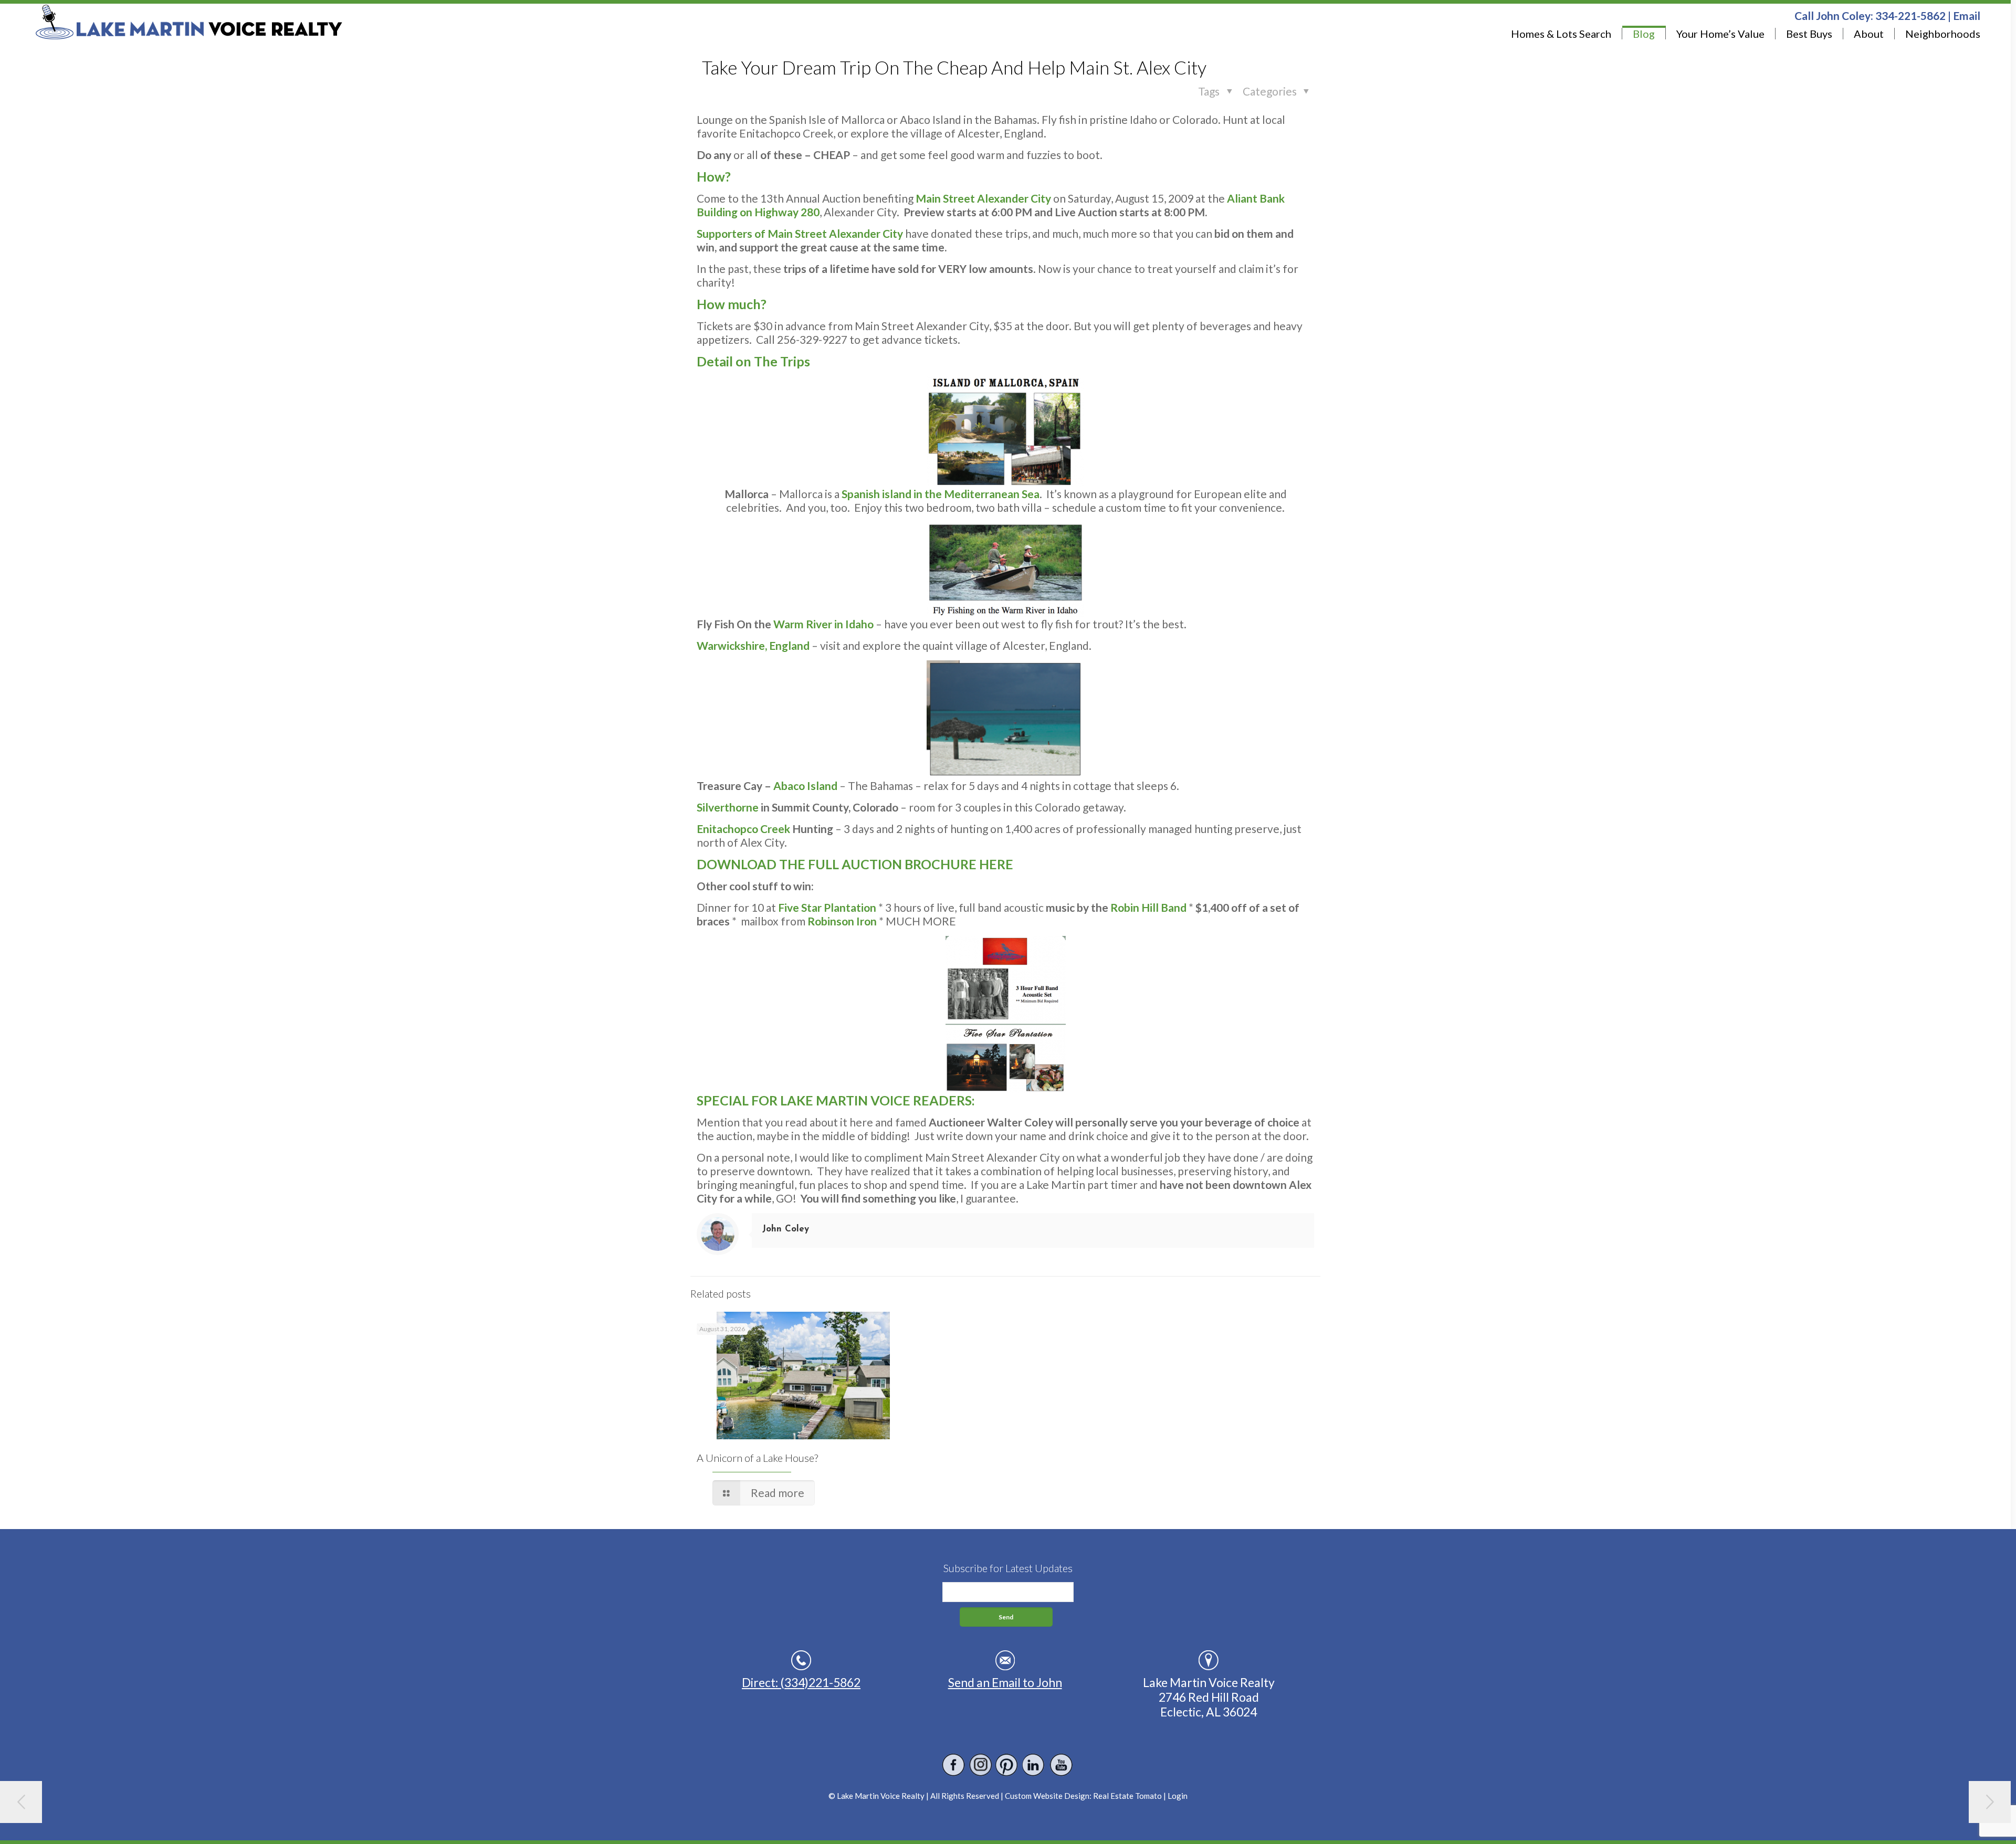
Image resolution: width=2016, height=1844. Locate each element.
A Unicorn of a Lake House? (757, 1458)
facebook (954, 1765)
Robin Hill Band (1148, 907)
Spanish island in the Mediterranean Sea (941, 494)
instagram (980, 1765)
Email (1967, 15)
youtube (1061, 1765)
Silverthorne (728, 807)
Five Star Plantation (827, 907)
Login (1178, 1796)
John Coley (786, 1229)
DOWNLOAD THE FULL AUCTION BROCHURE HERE (855, 864)
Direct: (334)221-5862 (801, 1682)
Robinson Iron (842, 921)
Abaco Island (805, 786)
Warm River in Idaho (823, 624)
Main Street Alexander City (983, 198)
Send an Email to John (1005, 1682)
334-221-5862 (1910, 15)
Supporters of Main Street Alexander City (800, 233)
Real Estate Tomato (1127, 1796)
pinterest (1007, 1765)
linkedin (1034, 1765)
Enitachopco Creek (743, 829)
